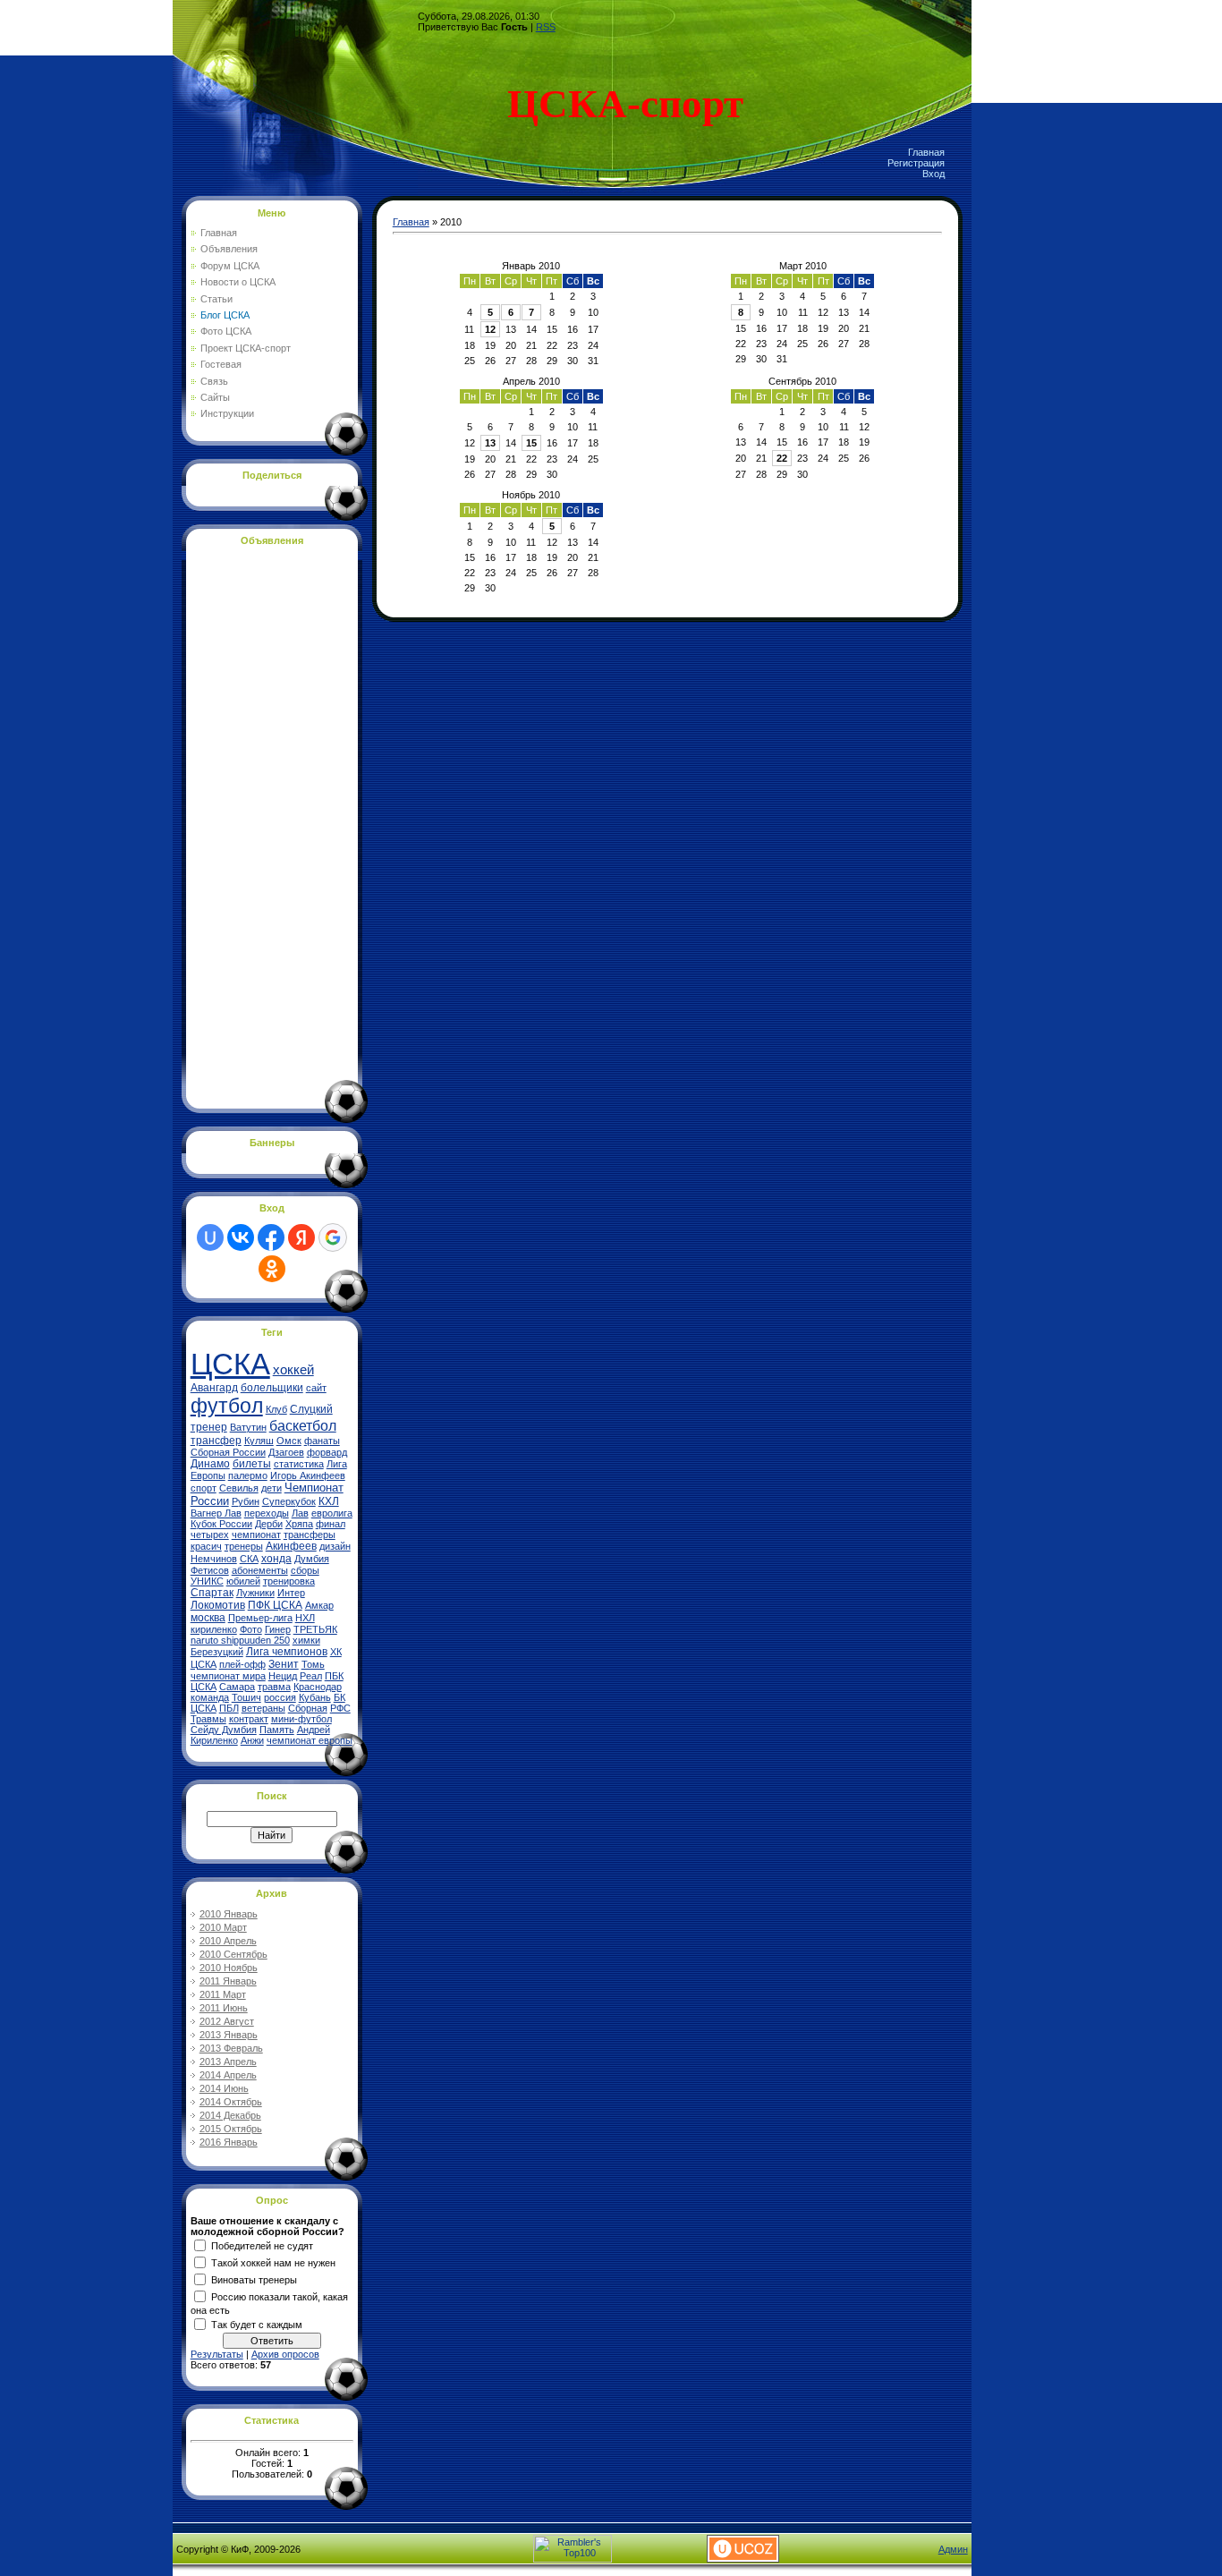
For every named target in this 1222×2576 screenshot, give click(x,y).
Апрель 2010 (531, 381)
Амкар (319, 1605)
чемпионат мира (228, 1676)
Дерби (269, 1524)
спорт (204, 1488)
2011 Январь (228, 1981)
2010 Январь (229, 1914)
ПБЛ (229, 1708)
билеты (252, 1464)
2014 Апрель (228, 2075)
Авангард (214, 1388)
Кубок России (221, 1524)
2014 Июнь (224, 2088)
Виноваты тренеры (254, 2279)
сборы (305, 1570)
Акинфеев (291, 1546)
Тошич (246, 1697)
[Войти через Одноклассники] (272, 1269)
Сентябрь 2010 (802, 381)
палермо (248, 1475)
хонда (276, 1559)
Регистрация (916, 163)
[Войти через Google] (333, 1237)
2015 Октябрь (231, 2129)
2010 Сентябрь (233, 1954)
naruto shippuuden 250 (240, 1640)
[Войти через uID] (210, 1237)
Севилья (239, 1488)
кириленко (214, 1629)
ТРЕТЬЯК (315, 1629)
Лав (300, 1513)
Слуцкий (311, 1409)
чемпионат (256, 1535)
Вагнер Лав (216, 1513)
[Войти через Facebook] (271, 1237)
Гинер (278, 1629)
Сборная (308, 1708)
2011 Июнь (224, 2008)
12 (490, 329)
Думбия (312, 1559)
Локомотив (218, 1605)
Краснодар (318, 1687)
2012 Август (227, 2021)
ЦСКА (230, 1364)
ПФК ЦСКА (275, 1605)
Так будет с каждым (257, 2324)
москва (208, 1618)
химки (306, 1640)
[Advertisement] (262, 824)
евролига (332, 1513)
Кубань (315, 1697)
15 (531, 443)
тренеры (244, 1546)
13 (490, 443)
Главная (926, 152)
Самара (237, 1687)
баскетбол (303, 1426)
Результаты (217, 2354)
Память (277, 1730)
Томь (313, 1664)
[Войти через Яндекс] (301, 1237)
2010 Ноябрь (229, 1968)
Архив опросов (285, 2354)
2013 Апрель (228, 2062)
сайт (316, 1388)
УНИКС (207, 1581)
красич (206, 1546)
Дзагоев (286, 1452)
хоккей (293, 1370)
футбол (227, 1406)
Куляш (259, 1441)
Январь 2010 (531, 266)
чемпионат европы (310, 1740)
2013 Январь (229, 2035)
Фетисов (210, 1570)
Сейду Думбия (224, 1730)
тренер (209, 1427)
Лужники (255, 1593)
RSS (546, 27)
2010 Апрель (228, 1941)
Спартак (212, 1593)
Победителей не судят (262, 2245)
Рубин (246, 1501)
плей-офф (242, 1664)
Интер (291, 1593)
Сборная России (228, 1452)
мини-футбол (301, 1719)
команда (210, 1697)
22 (782, 458)
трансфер (216, 1441)
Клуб (276, 1409)
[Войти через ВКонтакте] (241, 1237)
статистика (299, 1464)
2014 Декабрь (230, 2115)
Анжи (252, 1740)
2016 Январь (229, 2142)
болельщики (272, 1388)
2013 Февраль (231, 2048)
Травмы (208, 1719)
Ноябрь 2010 (531, 495)
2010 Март (223, 1927)
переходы (267, 1513)
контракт (249, 1719)
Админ (953, 2549)
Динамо (210, 1464)
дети (272, 1488)
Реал (311, 1676)
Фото (251, 1629)
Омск (289, 1441)
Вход (933, 174)
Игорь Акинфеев (308, 1475)
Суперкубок (289, 1501)
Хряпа (299, 1524)
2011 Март (223, 1994)
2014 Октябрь (231, 2102)
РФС (340, 1708)
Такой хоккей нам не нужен (273, 2262)
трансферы (310, 1535)
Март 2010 (803, 266)
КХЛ (329, 1501)
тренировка (289, 1581)
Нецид (283, 1676)
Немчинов (214, 1559)
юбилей (243, 1581)
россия (280, 1697)
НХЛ (305, 1618)
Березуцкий (217, 1652)
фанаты (322, 1441)
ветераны (263, 1708)
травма (274, 1687)
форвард (327, 1452)
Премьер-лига (260, 1618)
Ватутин (248, 1427)
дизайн (335, 1546)
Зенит (284, 1664)
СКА (249, 1559)
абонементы (260, 1570)
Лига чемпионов (287, 1652)
